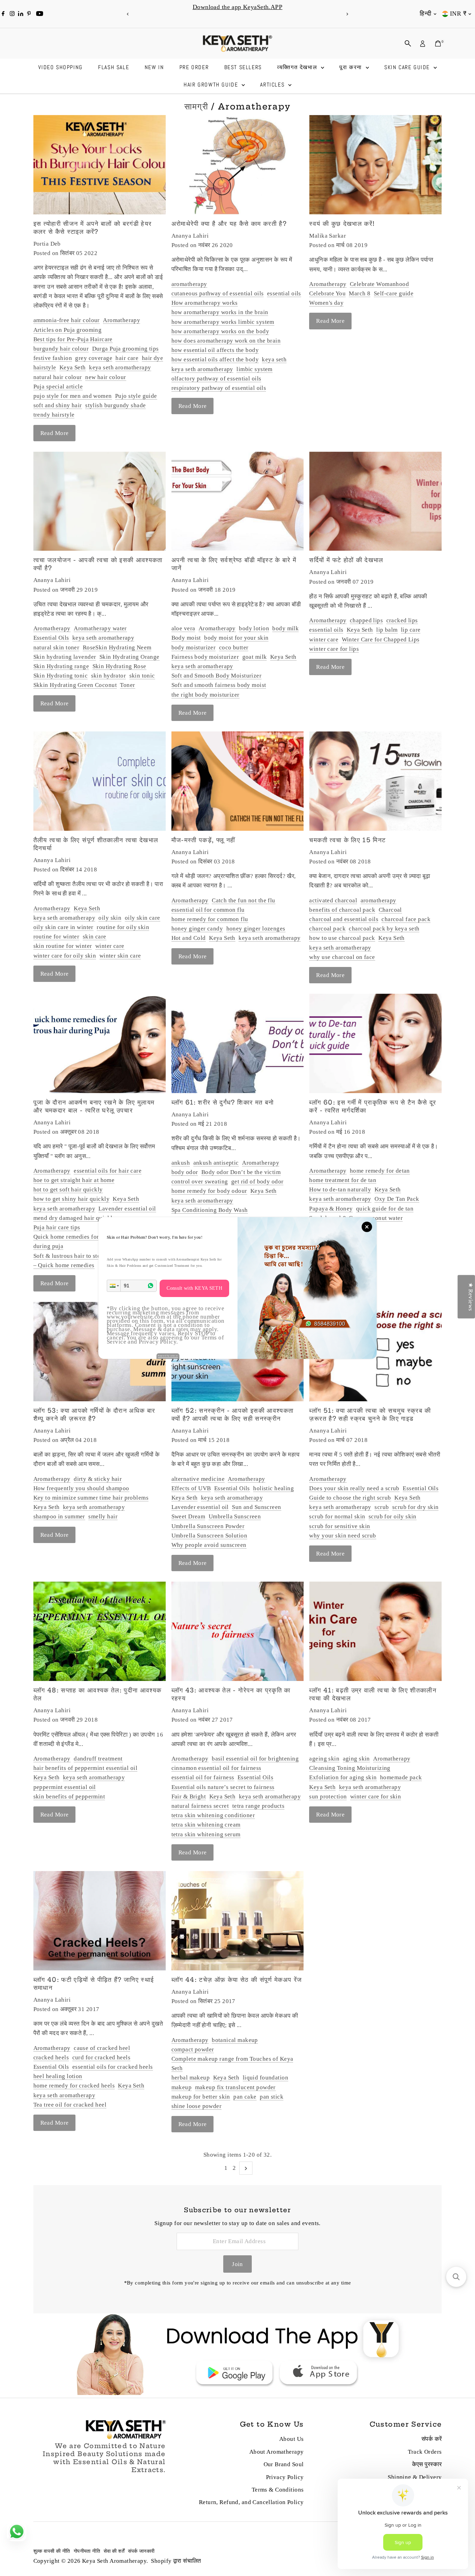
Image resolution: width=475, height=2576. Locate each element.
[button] (114, 1286)
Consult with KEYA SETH (194, 1288)
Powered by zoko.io (168, 1356)
